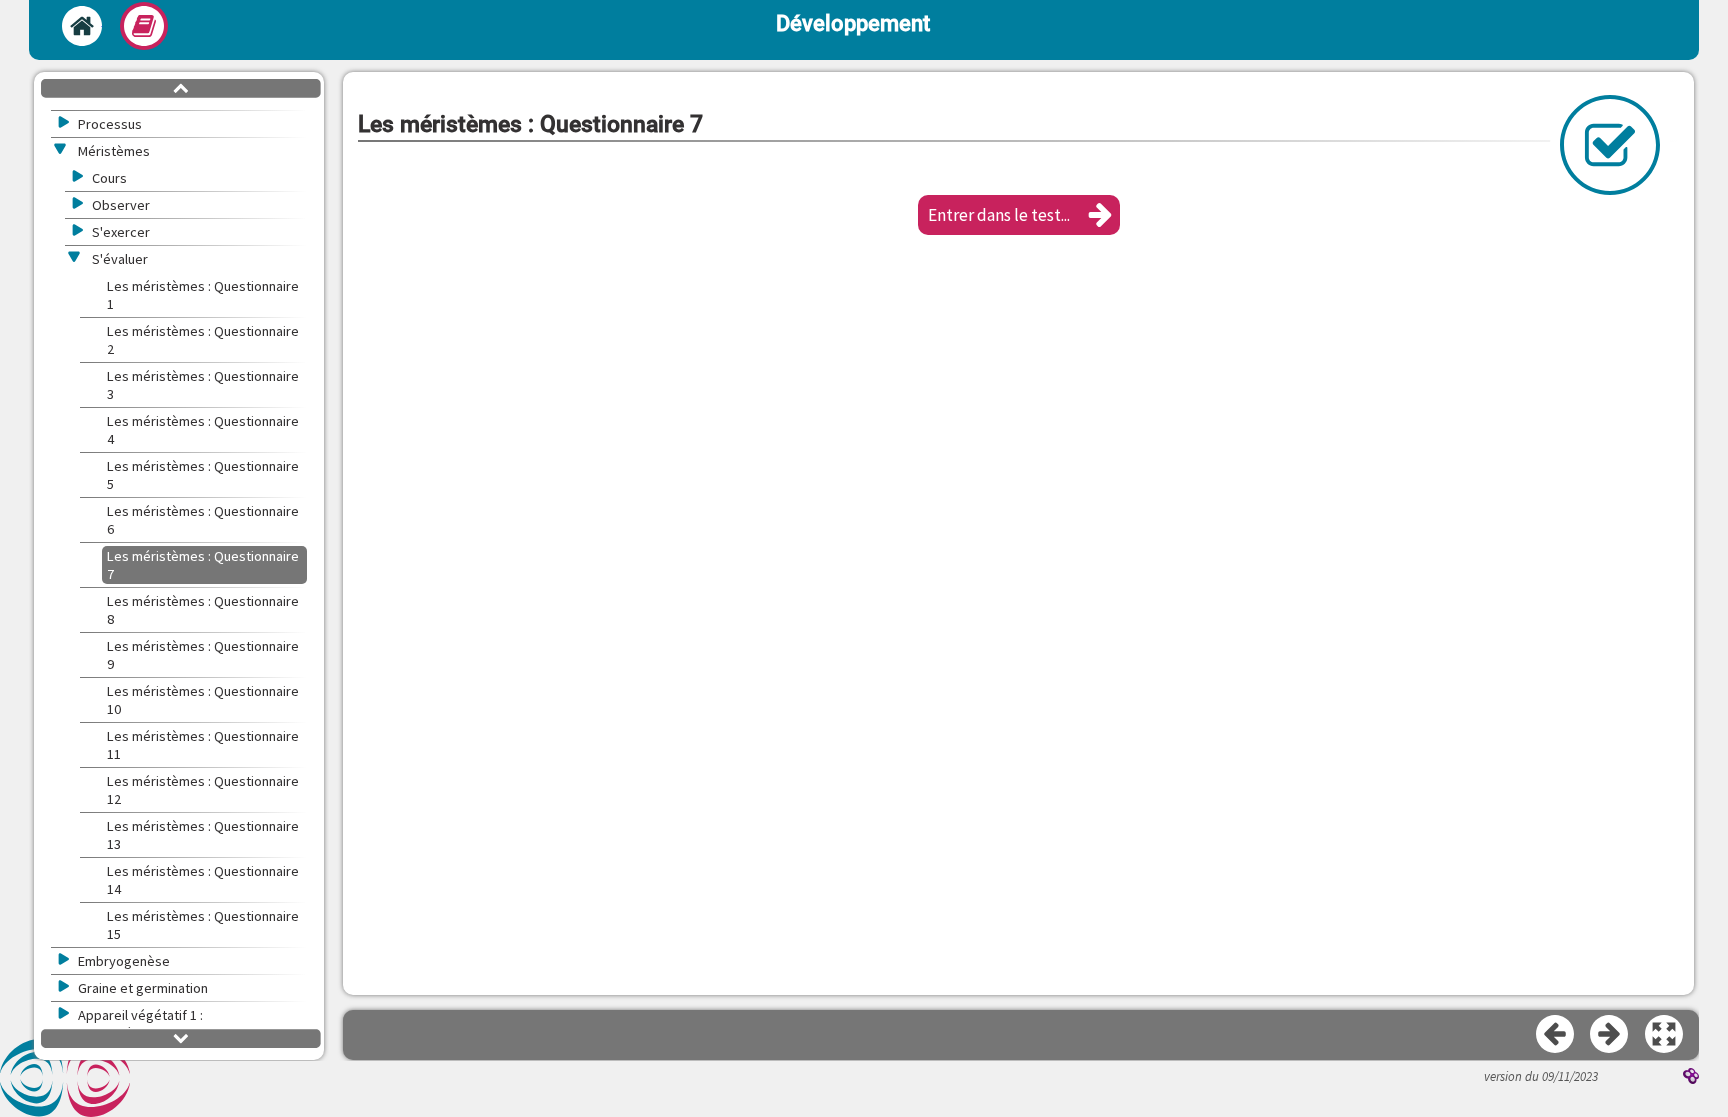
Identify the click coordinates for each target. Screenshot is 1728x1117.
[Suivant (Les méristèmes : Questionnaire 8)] (1610, 1035)
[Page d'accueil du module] (82, 26)
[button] (1019, 215)
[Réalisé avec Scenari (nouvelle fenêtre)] (1691, 1078)
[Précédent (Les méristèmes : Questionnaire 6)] (1556, 1035)
